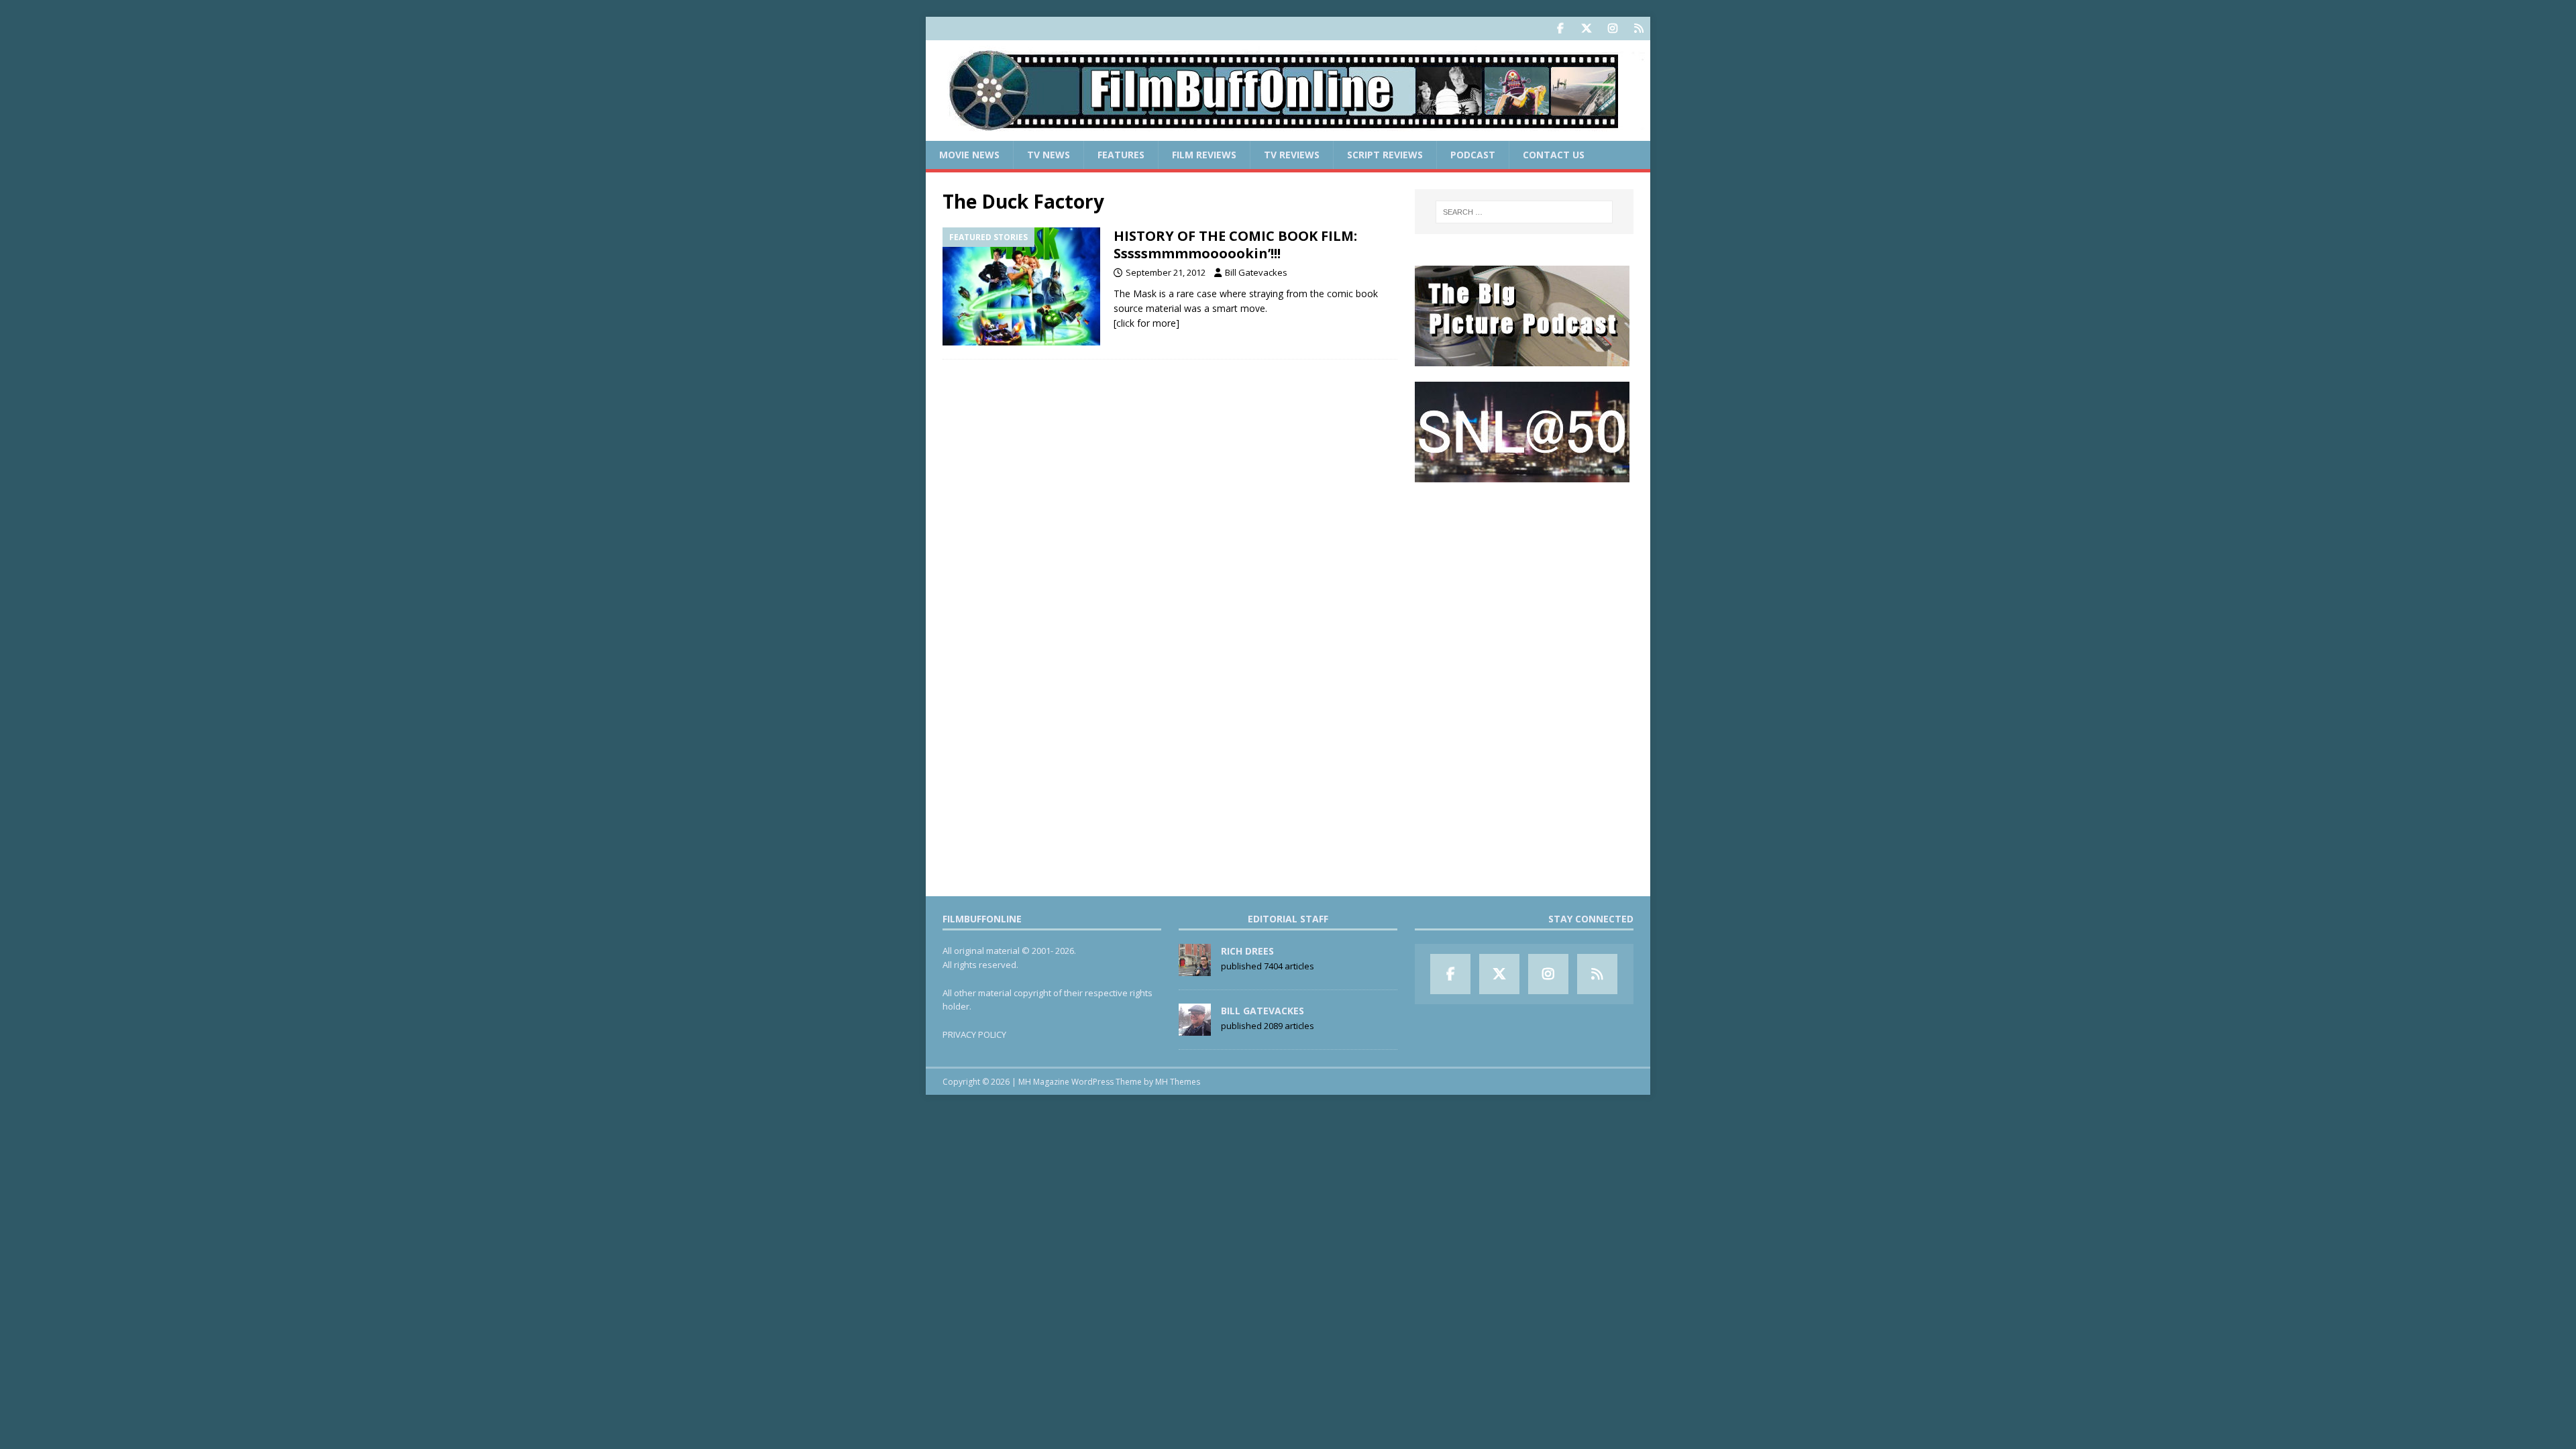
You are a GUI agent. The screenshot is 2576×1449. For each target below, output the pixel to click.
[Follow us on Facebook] (1560, 29)
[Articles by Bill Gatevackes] (1195, 1028)
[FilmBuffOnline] (1288, 133)
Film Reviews (1204, 155)
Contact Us (1554, 155)
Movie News (969, 155)
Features (1121, 155)
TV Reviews (1292, 155)
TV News (1049, 155)
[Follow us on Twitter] (1586, 29)
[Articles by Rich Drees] (1195, 969)
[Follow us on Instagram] (1612, 29)
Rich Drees (1247, 951)
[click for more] (1146, 323)
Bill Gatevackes (1256, 272)
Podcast (1473, 155)
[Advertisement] (1524, 581)
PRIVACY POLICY (974, 1034)
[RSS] (1639, 29)
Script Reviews (1385, 155)
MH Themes (1178, 1082)
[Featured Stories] (1021, 287)
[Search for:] (1524, 212)
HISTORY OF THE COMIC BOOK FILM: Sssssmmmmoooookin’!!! (1235, 245)
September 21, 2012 (1166, 272)
